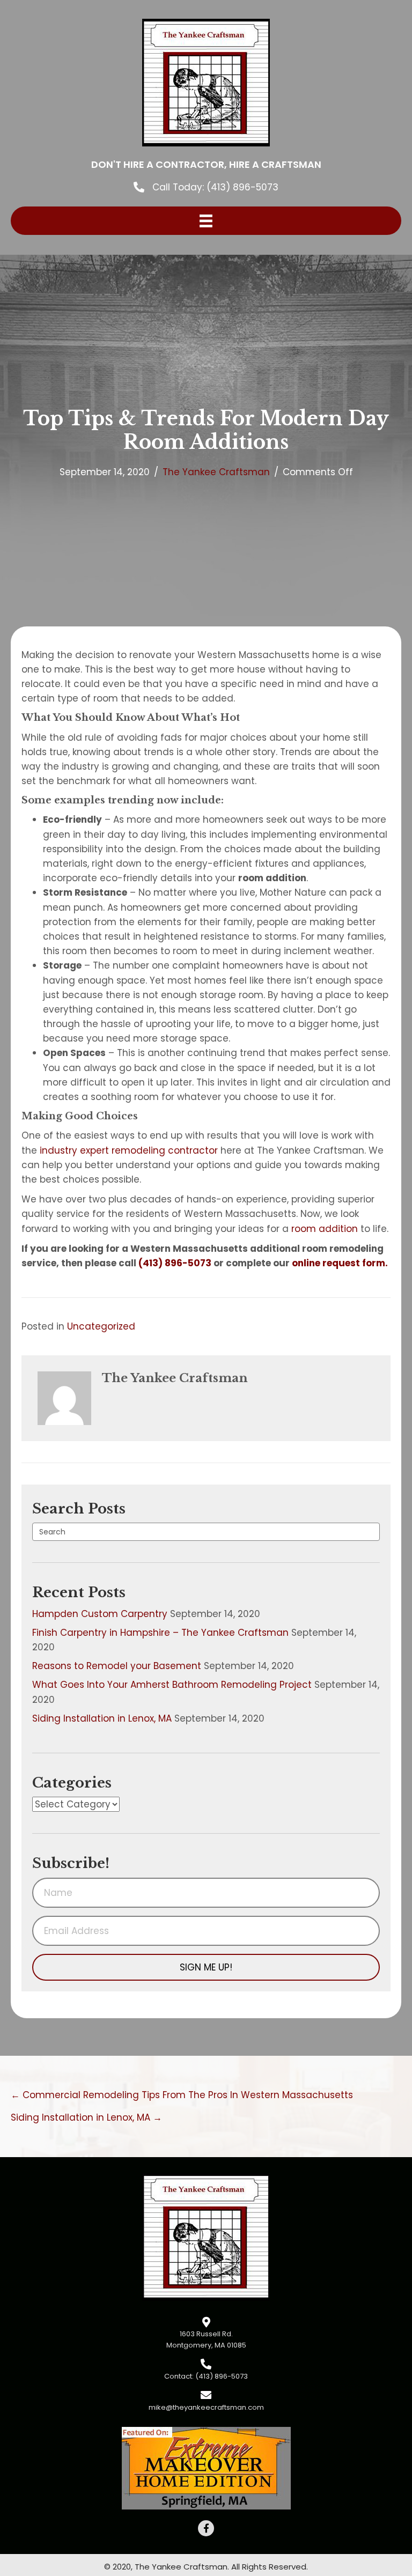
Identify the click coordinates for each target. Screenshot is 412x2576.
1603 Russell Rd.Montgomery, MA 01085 (206, 2339)
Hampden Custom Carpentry (100, 1614)
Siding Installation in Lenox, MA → (86, 2117)
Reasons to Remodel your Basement (117, 1666)
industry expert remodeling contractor (129, 1150)
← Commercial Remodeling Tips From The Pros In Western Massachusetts (182, 2095)
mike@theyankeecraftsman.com (206, 2407)
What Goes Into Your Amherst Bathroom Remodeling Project (172, 1685)
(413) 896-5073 (242, 187)
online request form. (340, 1263)
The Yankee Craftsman (216, 472)
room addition (325, 1229)
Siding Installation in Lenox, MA (102, 1718)
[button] (206, 1967)
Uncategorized (101, 1326)
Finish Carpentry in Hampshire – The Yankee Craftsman (160, 1633)
